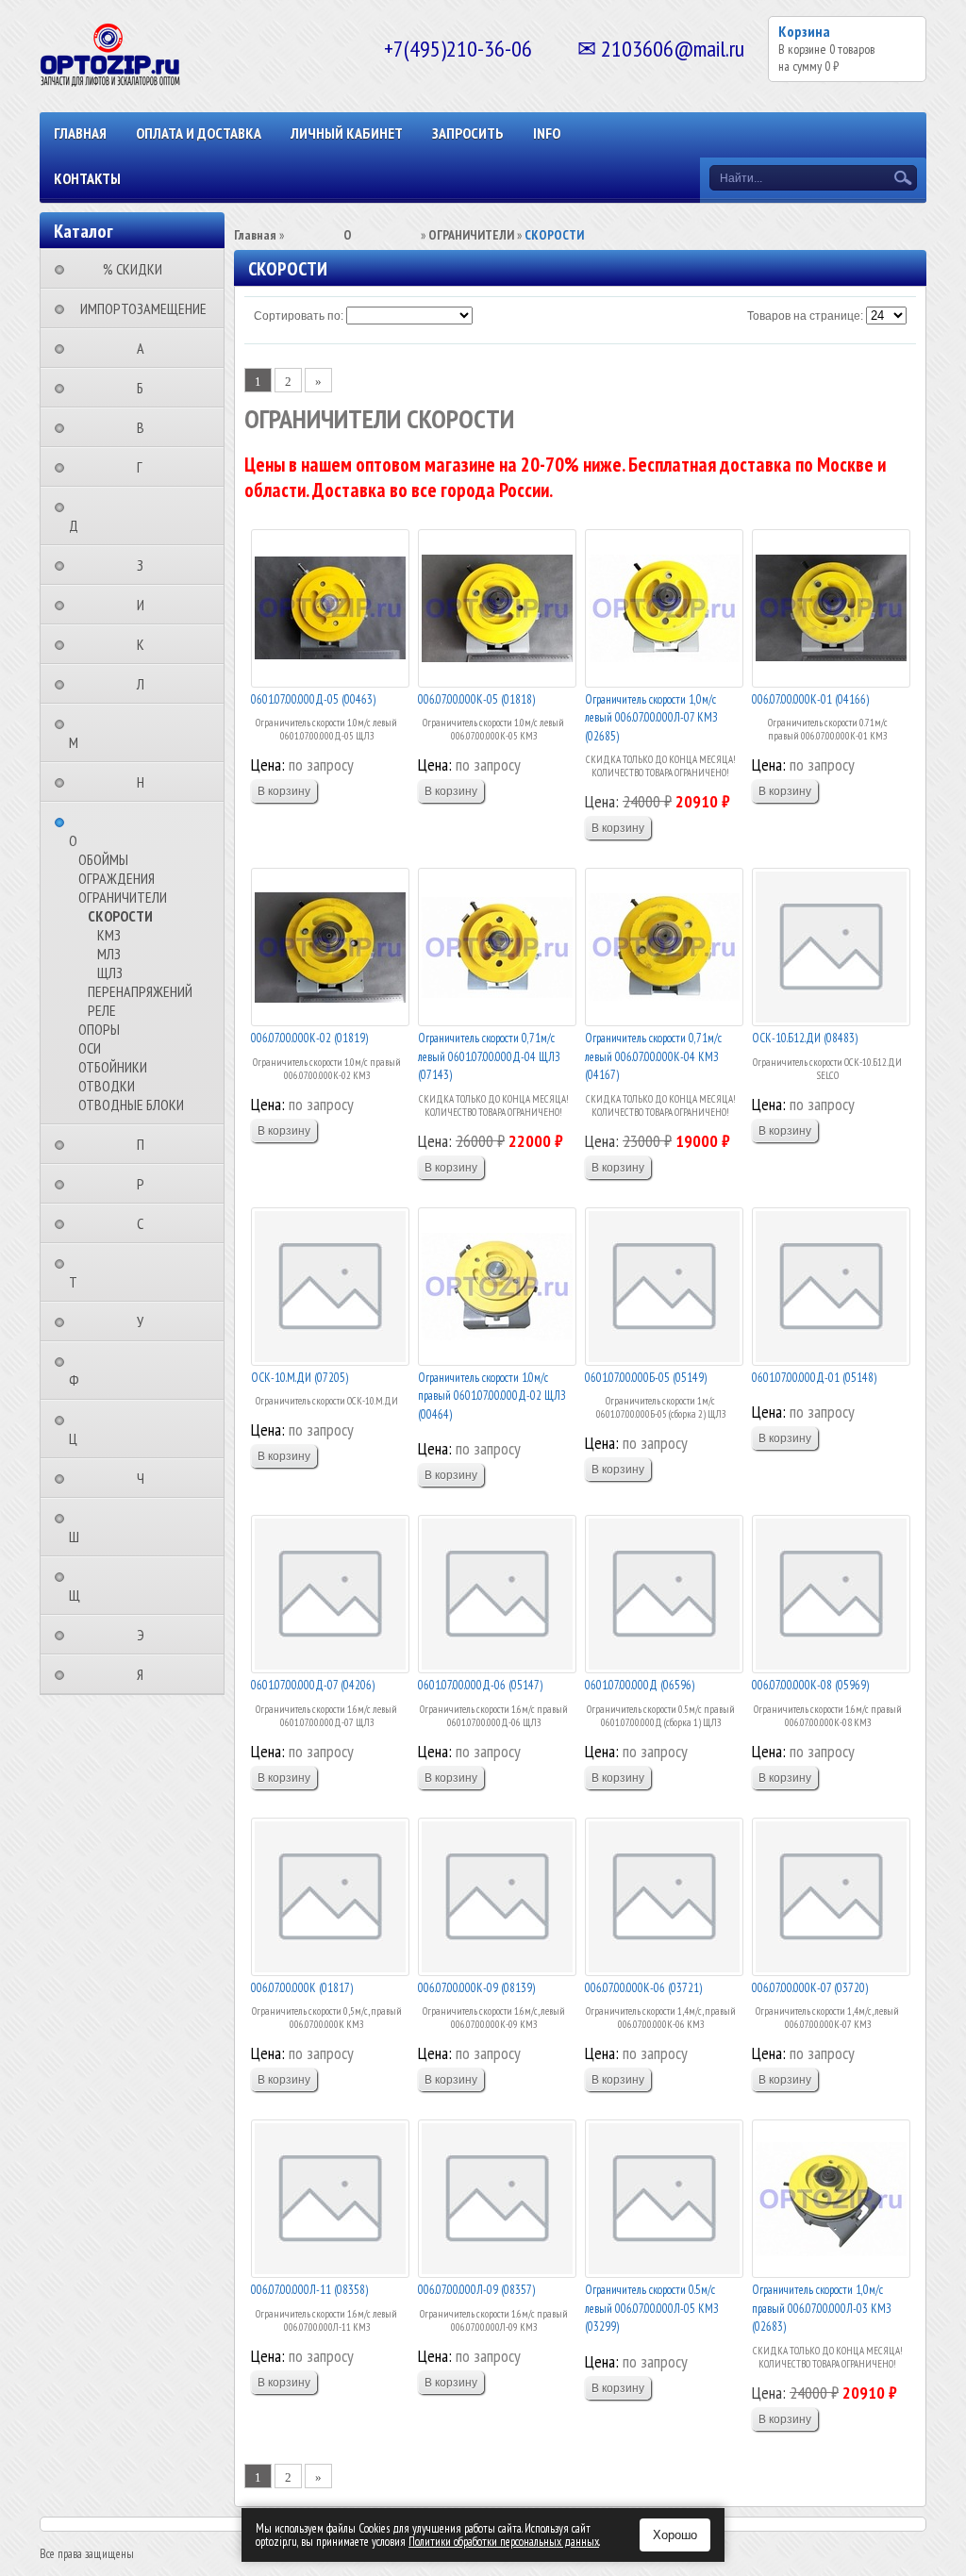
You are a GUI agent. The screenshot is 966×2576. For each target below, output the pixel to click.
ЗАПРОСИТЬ (468, 133)
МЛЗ (109, 954)
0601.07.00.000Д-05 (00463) (313, 699)
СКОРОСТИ (120, 916)
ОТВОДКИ (107, 1086)
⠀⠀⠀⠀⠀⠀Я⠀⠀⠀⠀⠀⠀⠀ (146, 1674)
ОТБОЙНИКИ (113, 1067)
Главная (80, 133)
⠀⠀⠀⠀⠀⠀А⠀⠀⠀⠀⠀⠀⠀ (146, 348)
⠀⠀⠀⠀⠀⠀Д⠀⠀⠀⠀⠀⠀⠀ (113, 516)
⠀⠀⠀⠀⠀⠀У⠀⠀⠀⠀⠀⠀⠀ (146, 1321)
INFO (547, 133)
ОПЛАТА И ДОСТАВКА (199, 133)
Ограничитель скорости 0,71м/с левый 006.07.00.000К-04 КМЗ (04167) (653, 1056)
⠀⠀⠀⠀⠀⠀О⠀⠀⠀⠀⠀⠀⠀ (113, 831)
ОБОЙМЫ (103, 859)
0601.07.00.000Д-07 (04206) (313, 1685)
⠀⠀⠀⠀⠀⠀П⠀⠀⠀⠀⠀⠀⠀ (146, 1144)
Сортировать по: (299, 316)
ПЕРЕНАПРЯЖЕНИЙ (140, 991)
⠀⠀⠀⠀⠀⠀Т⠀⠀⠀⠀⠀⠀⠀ (113, 1272)
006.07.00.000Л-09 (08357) (476, 2290)
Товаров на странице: (805, 316)
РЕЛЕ (102, 1010)
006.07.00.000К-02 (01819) (309, 1038)
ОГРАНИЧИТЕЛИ (123, 897)
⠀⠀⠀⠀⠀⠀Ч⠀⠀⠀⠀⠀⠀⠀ (146, 1478)
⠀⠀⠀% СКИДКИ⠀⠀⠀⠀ (138, 269)
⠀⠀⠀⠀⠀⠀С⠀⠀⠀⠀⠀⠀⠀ (146, 1223)
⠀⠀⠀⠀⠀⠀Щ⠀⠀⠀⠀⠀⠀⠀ (114, 1586)
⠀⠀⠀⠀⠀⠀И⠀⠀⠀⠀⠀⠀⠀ (146, 605)
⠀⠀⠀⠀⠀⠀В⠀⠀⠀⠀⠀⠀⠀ (146, 427)
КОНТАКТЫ (87, 178)
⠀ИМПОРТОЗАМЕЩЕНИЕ (138, 308)
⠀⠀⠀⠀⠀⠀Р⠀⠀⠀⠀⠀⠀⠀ (146, 1184)
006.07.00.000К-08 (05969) (810, 1685)
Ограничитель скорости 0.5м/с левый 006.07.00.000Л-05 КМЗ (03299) (652, 2308)
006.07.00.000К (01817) (302, 1988)
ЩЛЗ (110, 972)
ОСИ (90, 1048)
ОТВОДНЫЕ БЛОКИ (131, 1105)
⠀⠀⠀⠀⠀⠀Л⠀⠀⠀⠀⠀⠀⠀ (146, 684)
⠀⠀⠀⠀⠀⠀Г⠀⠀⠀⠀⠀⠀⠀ (145, 467)
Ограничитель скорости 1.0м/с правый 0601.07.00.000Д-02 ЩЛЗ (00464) (492, 1396)
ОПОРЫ (99, 1029)
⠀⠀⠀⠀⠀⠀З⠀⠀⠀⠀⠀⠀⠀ (146, 565)
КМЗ (109, 935)
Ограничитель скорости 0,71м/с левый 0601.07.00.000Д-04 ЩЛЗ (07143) (489, 1056)
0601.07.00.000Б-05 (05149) (646, 1378)
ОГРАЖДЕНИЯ (117, 878)
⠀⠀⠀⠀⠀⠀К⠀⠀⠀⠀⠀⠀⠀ (146, 644)
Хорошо (675, 2535)
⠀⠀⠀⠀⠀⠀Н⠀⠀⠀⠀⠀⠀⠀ (146, 782)
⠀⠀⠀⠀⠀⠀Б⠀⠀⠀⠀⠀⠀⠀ (146, 388)
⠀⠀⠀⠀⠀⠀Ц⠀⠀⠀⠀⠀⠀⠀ (113, 1429)
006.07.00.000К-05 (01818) (476, 699)
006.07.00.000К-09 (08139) (476, 1988)
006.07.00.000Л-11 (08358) (309, 2290)
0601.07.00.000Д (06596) (640, 1685)
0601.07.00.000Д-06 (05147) (480, 1685)
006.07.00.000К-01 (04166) (810, 699)
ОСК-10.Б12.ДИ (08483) (805, 1038)
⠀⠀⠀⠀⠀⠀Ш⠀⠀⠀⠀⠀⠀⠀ (114, 1527)
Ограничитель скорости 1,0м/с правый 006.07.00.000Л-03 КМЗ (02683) (822, 2308)
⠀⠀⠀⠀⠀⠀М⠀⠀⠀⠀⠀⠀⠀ (113, 733)
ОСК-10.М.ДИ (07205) (300, 1378)
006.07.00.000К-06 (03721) (643, 1988)
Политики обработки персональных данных (504, 2542)
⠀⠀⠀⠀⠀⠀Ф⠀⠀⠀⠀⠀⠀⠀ (114, 1371)
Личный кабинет (347, 133)
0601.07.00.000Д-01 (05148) (814, 1378)
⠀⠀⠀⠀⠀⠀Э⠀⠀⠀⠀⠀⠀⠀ (146, 1635)
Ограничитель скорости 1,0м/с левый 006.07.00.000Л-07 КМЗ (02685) (651, 718)
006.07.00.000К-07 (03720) (810, 1988)
